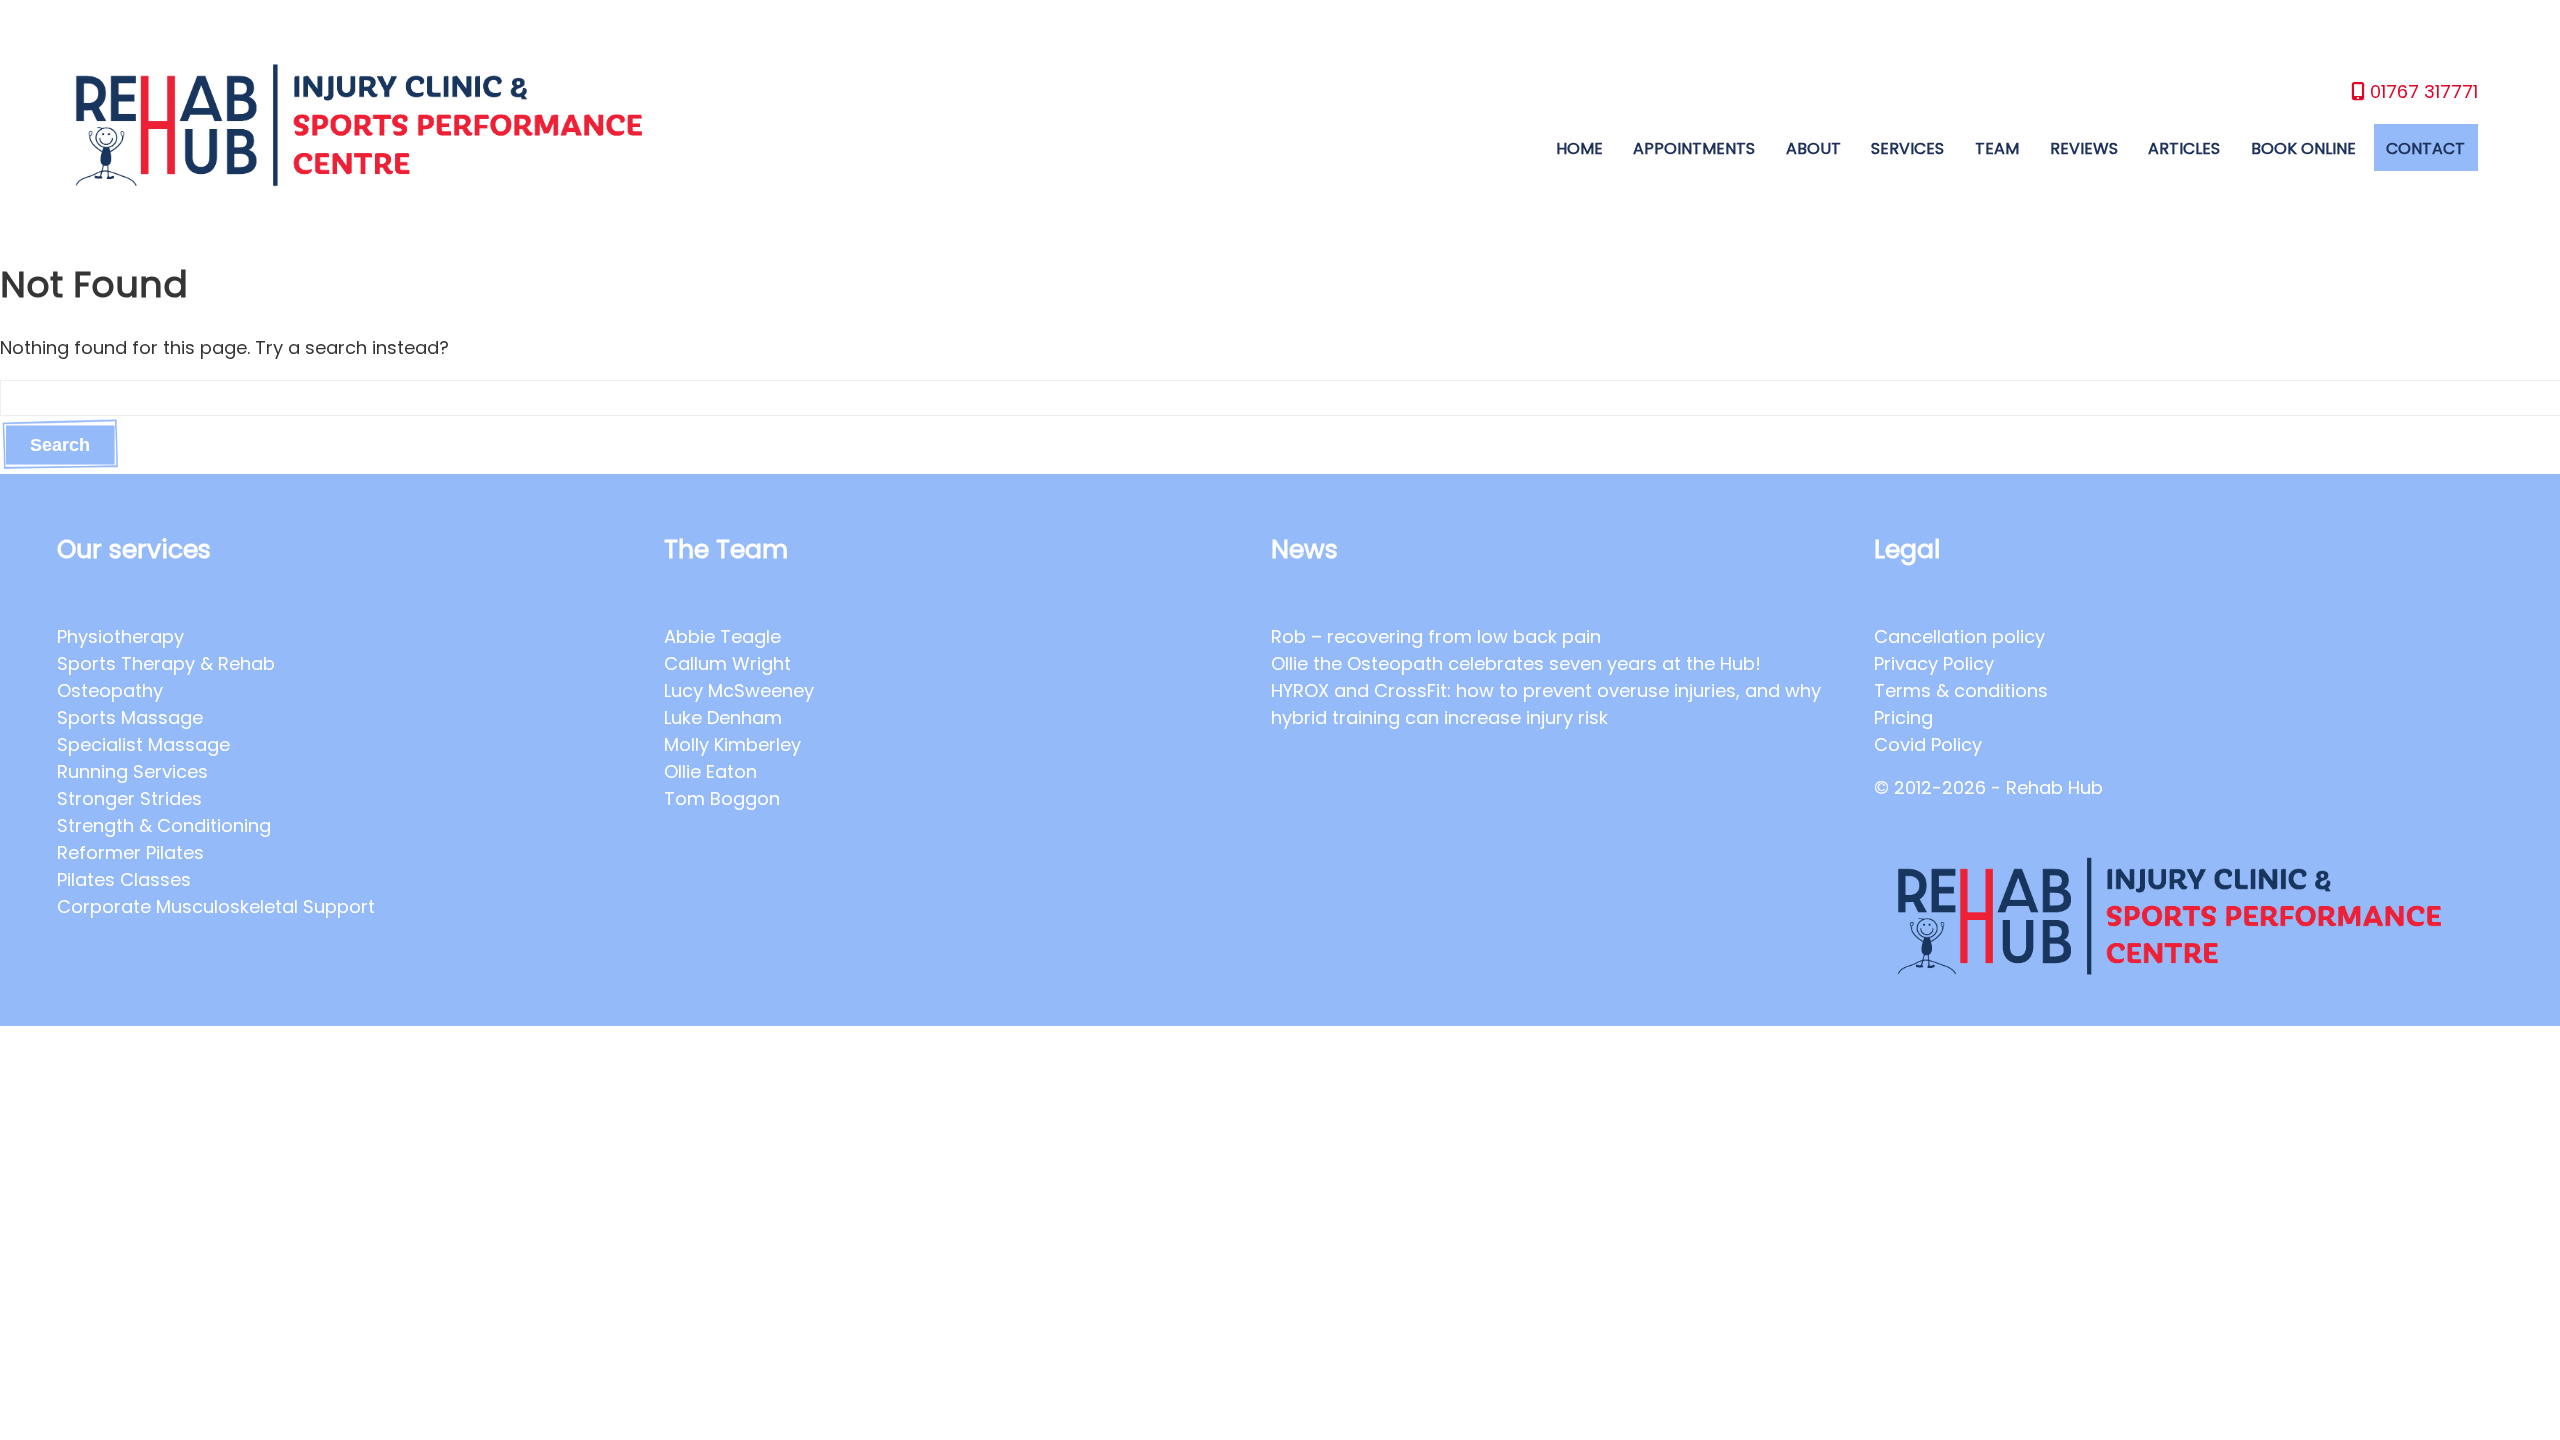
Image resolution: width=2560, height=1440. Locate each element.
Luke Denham (723, 717)
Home (1579, 148)
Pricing (1903, 717)
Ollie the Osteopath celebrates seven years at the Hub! (1518, 663)
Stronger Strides (129, 798)
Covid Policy (1928, 744)
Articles (2184, 148)
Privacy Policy (1934, 663)
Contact (2425, 148)
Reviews (2084, 148)
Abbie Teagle (722, 636)
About (1813, 148)
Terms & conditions (1961, 690)
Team (1997, 148)
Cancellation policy (1959, 636)
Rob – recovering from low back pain (1436, 636)
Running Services (132, 771)
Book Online (2303, 148)
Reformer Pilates (130, 852)
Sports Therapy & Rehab (166, 663)
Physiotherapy (120, 636)
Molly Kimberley (732, 744)
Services (1907, 148)
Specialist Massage (143, 744)
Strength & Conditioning (164, 825)
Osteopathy (110, 690)
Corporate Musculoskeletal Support (216, 906)
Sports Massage (130, 717)
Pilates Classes (124, 879)
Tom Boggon (722, 798)
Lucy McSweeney (739, 690)
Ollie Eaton (710, 771)
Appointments (1694, 148)
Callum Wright (727, 663)
